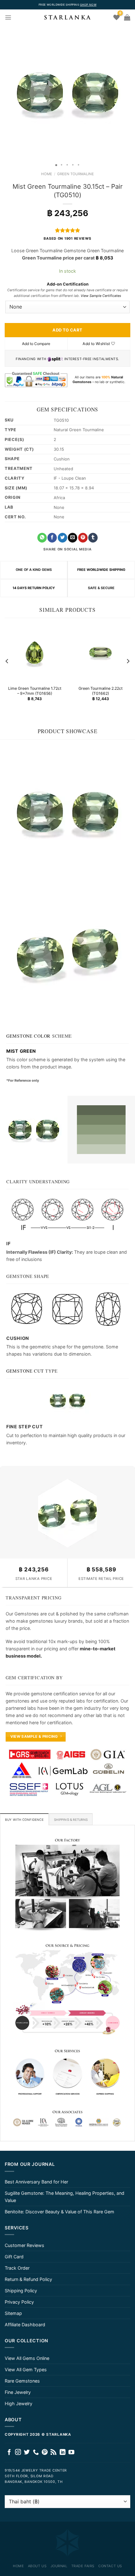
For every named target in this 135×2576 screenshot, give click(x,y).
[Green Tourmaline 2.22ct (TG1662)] (100, 653)
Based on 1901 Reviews (67, 239)
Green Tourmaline (76, 174)
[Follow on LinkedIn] (63, 2453)
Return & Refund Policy (28, 2279)
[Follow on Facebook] (9, 2453)
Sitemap (13, 2313)
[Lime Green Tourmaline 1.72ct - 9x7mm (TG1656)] (35, 653)
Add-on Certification (68, 284)
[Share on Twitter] (62, 538)
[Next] (128, 661)
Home (47, 174)
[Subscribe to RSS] (54, 2453)
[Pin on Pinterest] (83, 538)
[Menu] (8, 17)
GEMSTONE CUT (25, 1371)
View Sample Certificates (101, 296)
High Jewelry (19, 2403)
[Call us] (36, 2453)
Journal (59, 2566)
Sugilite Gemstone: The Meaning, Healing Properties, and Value (65, 2197)
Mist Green (21, 1051)
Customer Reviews (24, 2245)
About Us (37, 2566)
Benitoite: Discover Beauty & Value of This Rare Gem (59, 2212)
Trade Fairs (83, 2566)
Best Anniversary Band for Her (36, 2182)
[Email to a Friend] (73, 538)
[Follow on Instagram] (18, 2453)
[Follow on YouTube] (71, 2453)
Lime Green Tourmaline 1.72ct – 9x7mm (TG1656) (35, 691)
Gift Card (14, 2257)
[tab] (24, 1819)
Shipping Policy (21, 2291)
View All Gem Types (26, 2370)
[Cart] (127, 17)
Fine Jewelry (18, 2392)
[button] (6, 93)
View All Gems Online (27, 2358)
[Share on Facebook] (52, 538)
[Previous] (7, 661)
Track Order (17, 2268)
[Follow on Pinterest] (45, 2453)
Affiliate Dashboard (25, 2325)
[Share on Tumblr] (93, 538)
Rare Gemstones (22, 2381)
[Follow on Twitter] (27, 2453)
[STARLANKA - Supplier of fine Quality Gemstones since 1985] (67, 17)
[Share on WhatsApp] (42, 538)
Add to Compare (36, 344)
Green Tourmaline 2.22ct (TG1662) (100, 691)
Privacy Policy (19, 2302)
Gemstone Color (28, 1036)
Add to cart (67, 330)
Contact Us (110, 2566)
